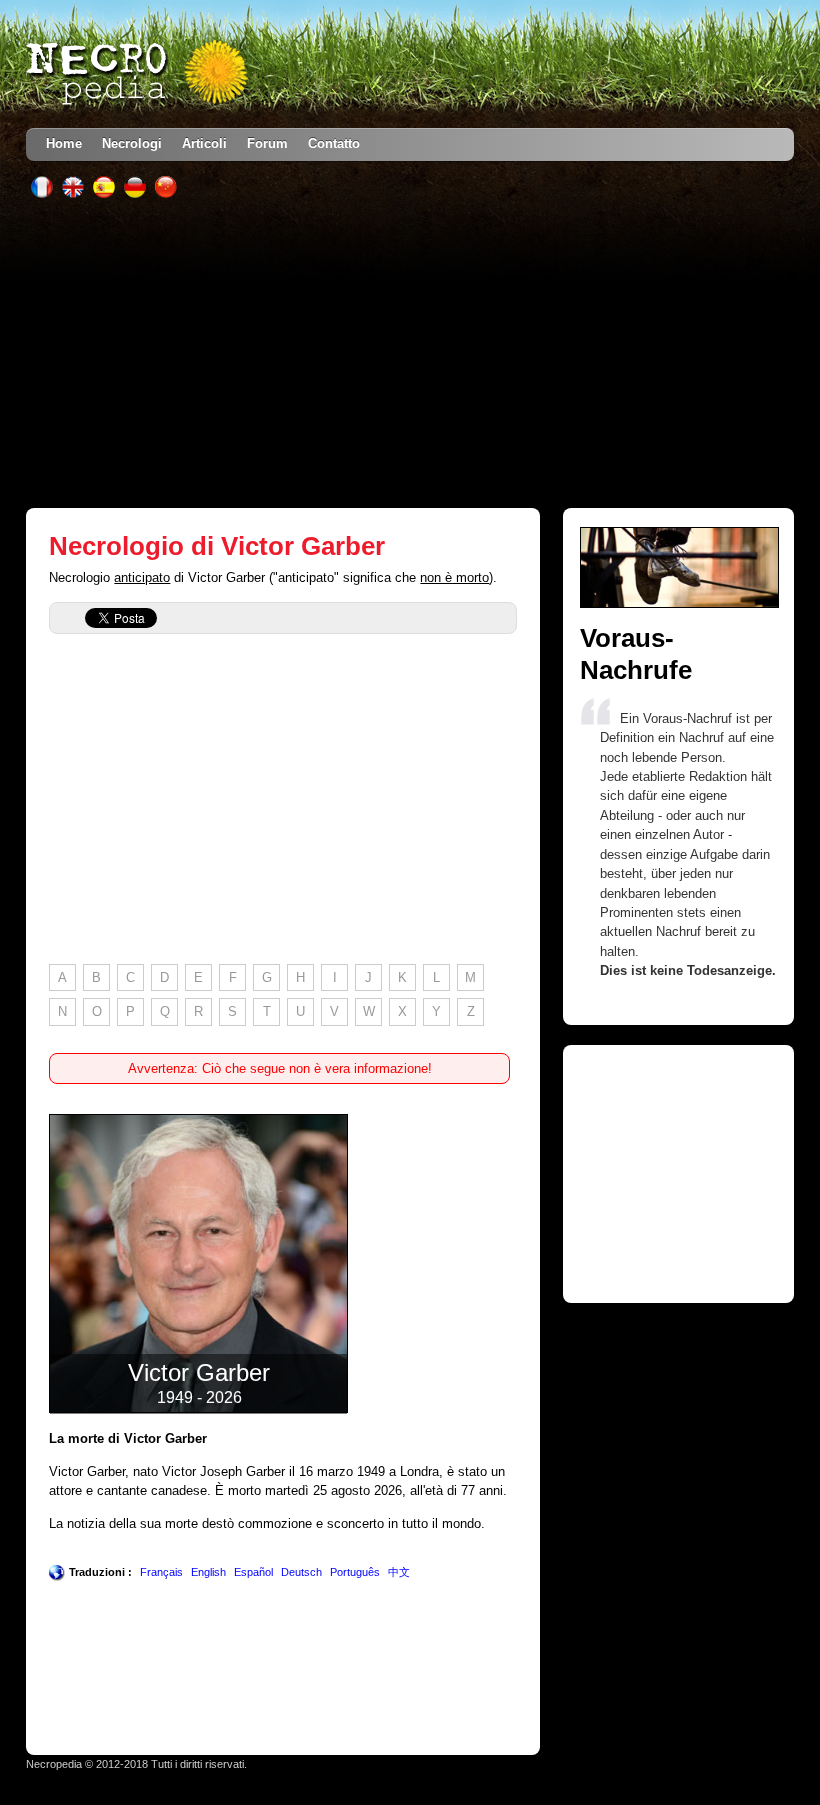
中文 (399, 1572)
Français (161, 1572)
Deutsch (301, 1572)
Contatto (334, 143)
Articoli (204, 143)
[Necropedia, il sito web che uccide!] (139, 74)
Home (64, 143)
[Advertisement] (410, 353)
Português (355, 1572)
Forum (267, 143)
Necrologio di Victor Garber (217, 546)
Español (253, 1572)
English (208, 1572)
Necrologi (132, 143)
